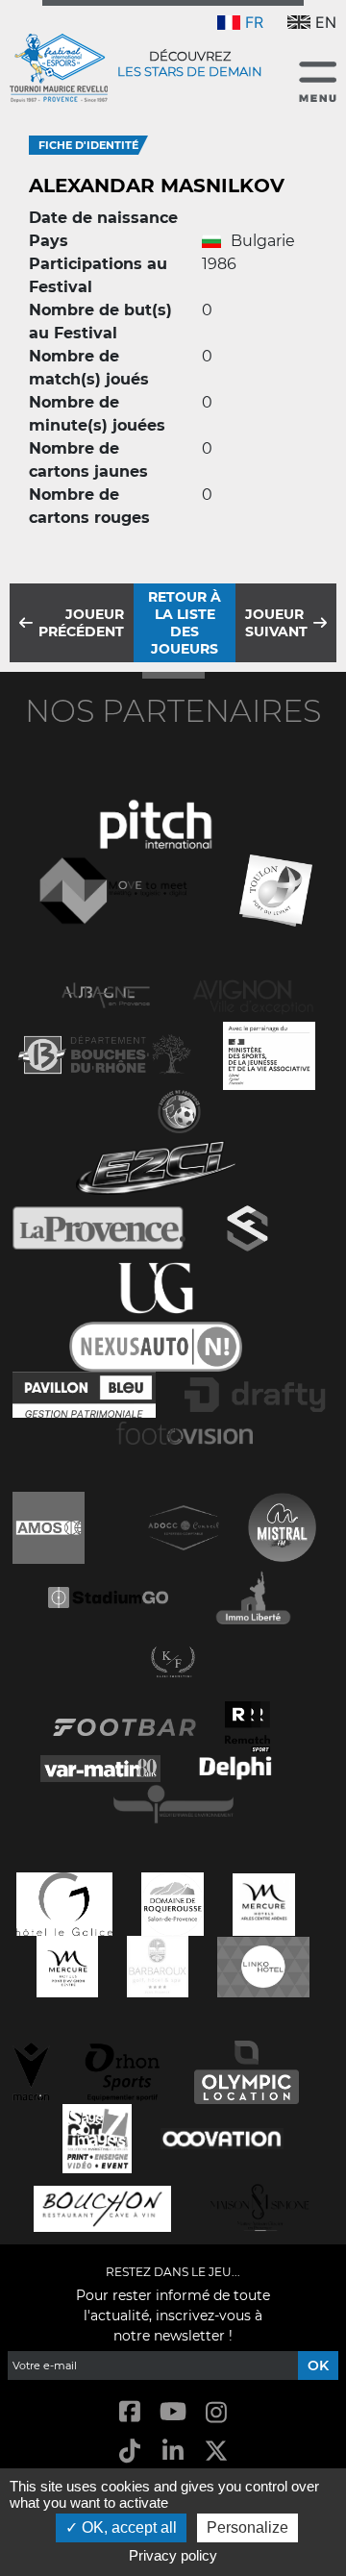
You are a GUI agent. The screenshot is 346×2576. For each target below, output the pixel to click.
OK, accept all (127, 2527)
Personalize (247, 2527)
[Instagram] (217, 2413)
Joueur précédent (81, 623)
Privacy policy (173, 2555)
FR (254, 22)
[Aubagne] (106, 993)
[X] (217, 2452)
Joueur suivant (276, 623)
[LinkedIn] (173, 2452)
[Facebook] (129, 2413)
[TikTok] (129, 2452)
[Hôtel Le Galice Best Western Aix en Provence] (64, 1902)
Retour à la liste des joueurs (185, 623)
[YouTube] (173, 2413)
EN (326, 22)
